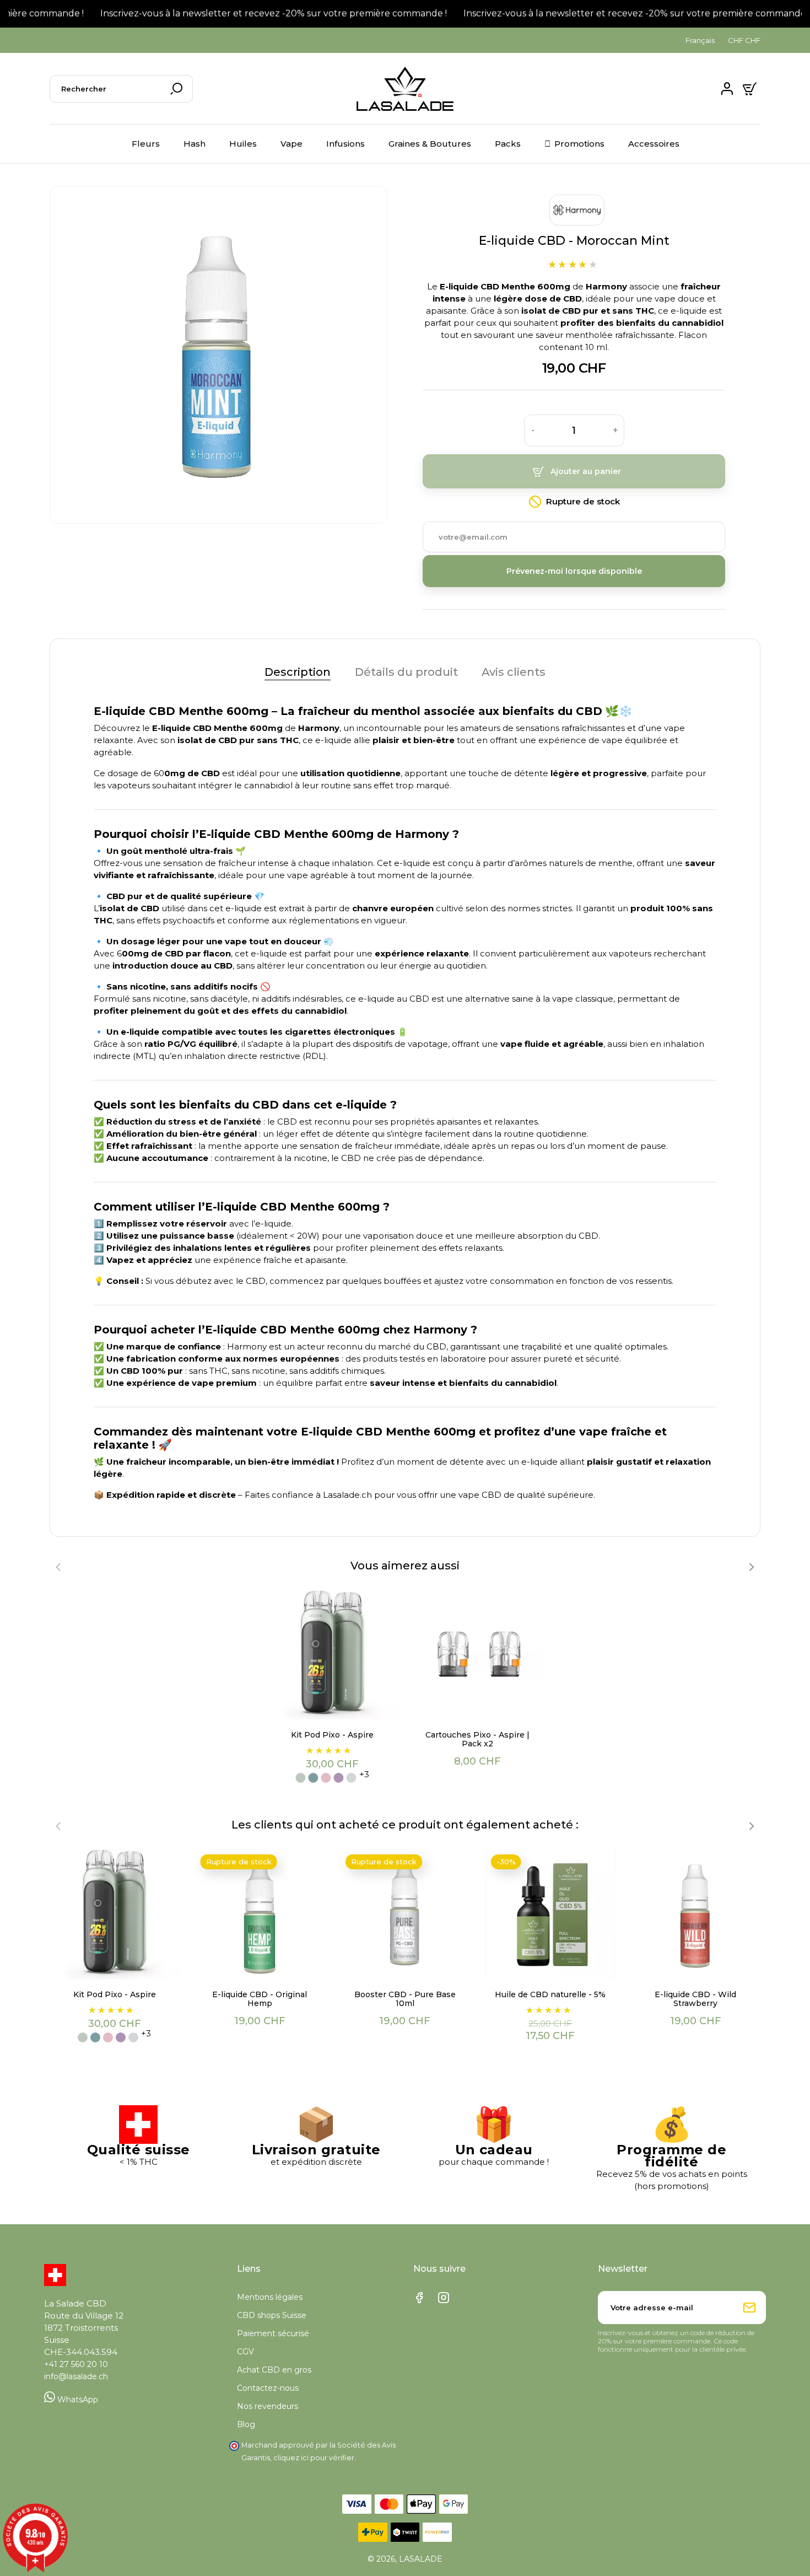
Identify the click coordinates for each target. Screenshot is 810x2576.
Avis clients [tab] (514, 672)
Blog (246, 2424)
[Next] (751, 1567)
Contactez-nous (268, 2388)
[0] (751, 89)
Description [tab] (298, 672)
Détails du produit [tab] (406, 672)
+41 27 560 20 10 (76, 2364)
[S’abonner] (749, 2308)
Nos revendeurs (268, 2406)
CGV (245, 2352)
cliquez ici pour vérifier (314, 2458)
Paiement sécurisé (273, 2333)
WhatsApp (77, 2400)
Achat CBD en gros (274, 2370)
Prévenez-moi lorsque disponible (574, 571)
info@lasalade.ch (76, 2376)
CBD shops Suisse (272, 2315)
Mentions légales (270, 2297)
